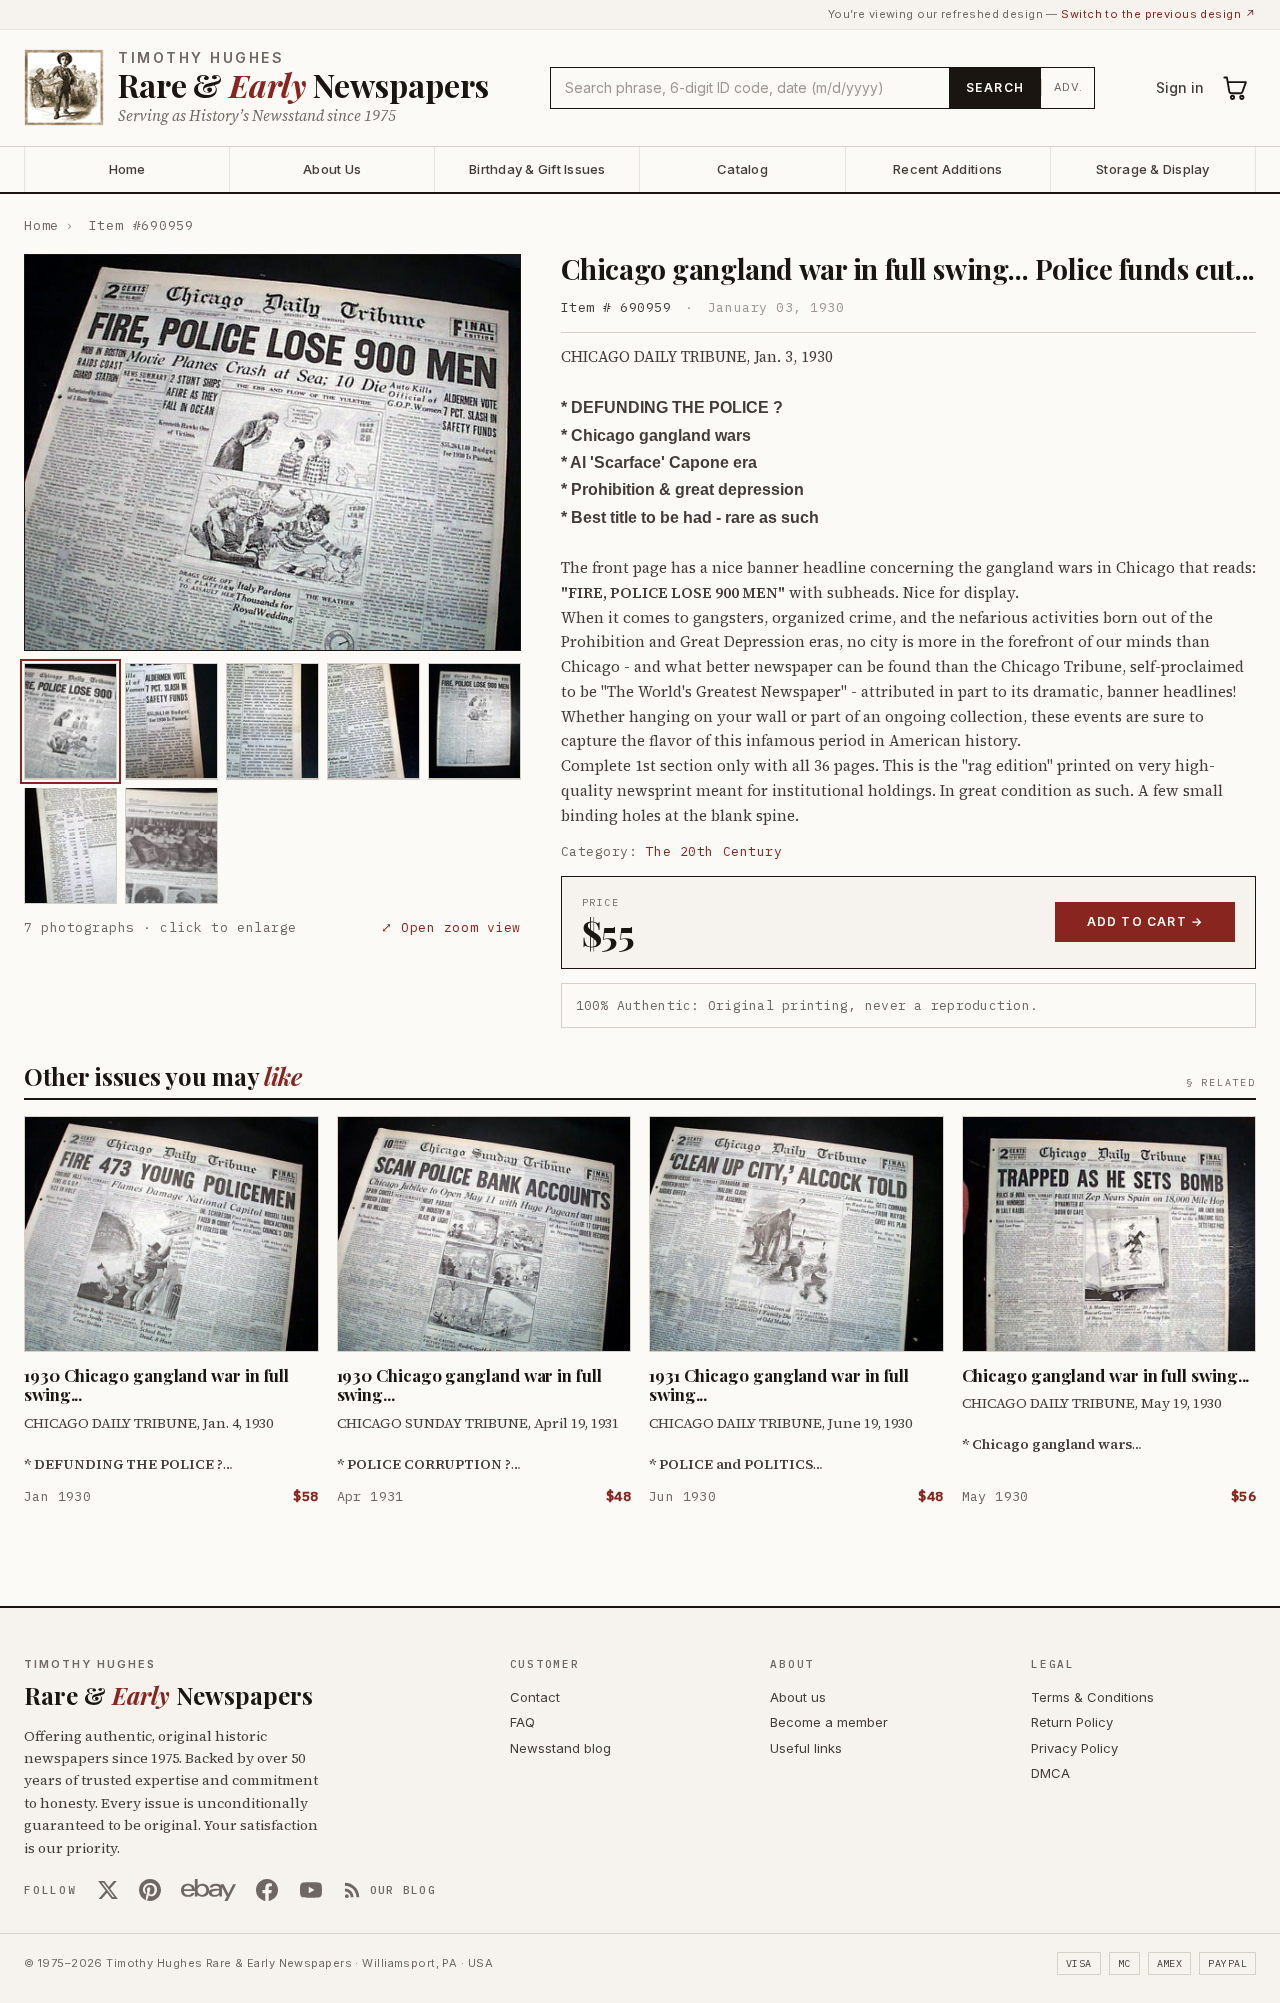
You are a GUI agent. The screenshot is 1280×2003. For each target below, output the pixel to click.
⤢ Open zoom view (450, 927)
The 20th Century (714, 851)
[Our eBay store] (208, 1890)
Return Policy (1072, 1722)
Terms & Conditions (1092, 1697)
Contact (535, 1697)
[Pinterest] (150, 1890)
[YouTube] (311, 1890)
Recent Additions (947, 169)
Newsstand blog (560, 1748)
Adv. (1068, 87)
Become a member (829, 1722)
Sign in (1180, 87)
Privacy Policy (1074, 1748)
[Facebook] (267, 1890)
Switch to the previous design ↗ (1158, 14)
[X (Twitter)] (108, 1890)
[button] (272, 453)
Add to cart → (1145, 921)
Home (127, 169)
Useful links (806, 1748)
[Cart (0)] (1236, 88)
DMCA (1050, 1773)
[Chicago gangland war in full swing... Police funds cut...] (70, 721)
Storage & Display (1152, 169)
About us (798, 1697)
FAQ (522, 1722)
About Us (332, 169)
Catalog (742, 169)
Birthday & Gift (537, 169)
